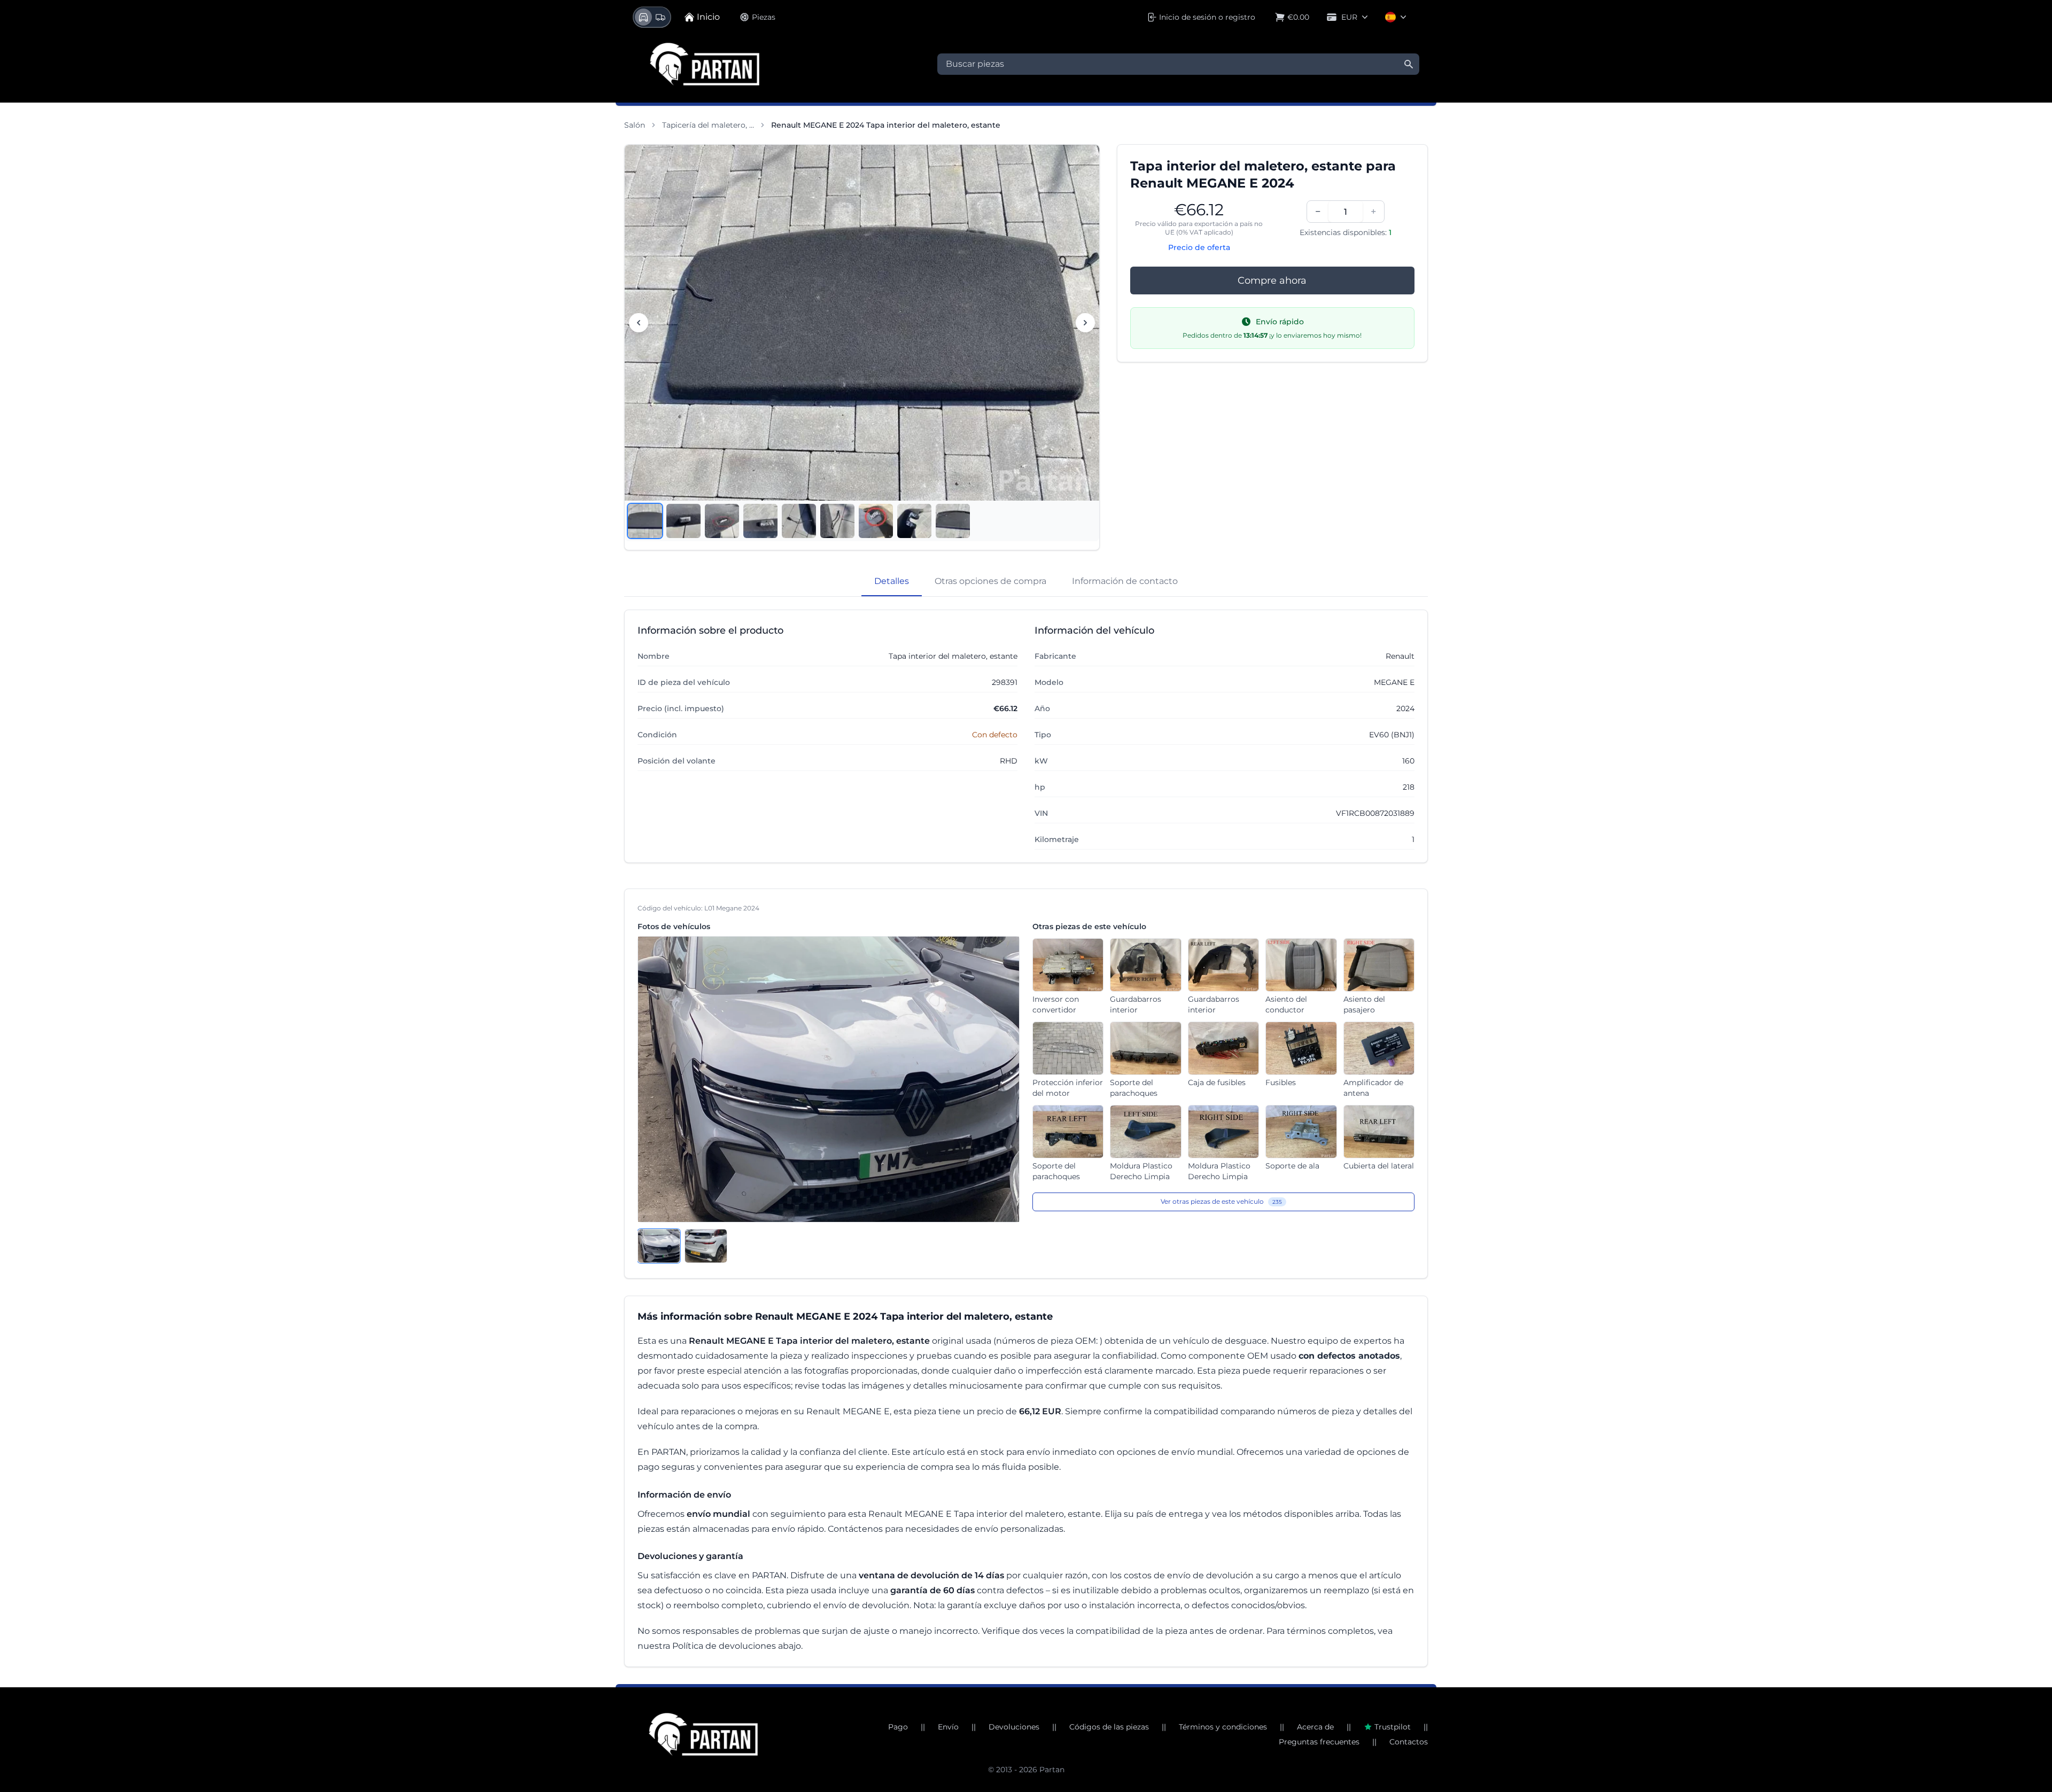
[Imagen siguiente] (1085, 323)
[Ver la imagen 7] (876, 521)
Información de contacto (1125, 581)
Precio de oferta (1199, 247)
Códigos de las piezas (1109, 1727)
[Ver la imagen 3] (722, 521)
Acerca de (1315, 1727)
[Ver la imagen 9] (953, 521)
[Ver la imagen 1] (645, 521)
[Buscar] (1409, 64)
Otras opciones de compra (990, 581)
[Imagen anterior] (639, 323)
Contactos (1409, 1742)
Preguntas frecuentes (1319, 1742)
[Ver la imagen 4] (760, 521)
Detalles (892, 581)
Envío (948, 1727)
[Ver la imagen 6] (837, 521)
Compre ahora (1272, 281)
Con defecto (995, 735)
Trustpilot (1393, 1727)
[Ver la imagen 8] (914, 521)
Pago (898, 1727)
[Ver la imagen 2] (683, 521)
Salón (635, 125)
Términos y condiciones (1223, 1727)
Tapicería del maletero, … (708, 125)
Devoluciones (1014, 1727)
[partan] (703, 1734)
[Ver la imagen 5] (799, 521)
